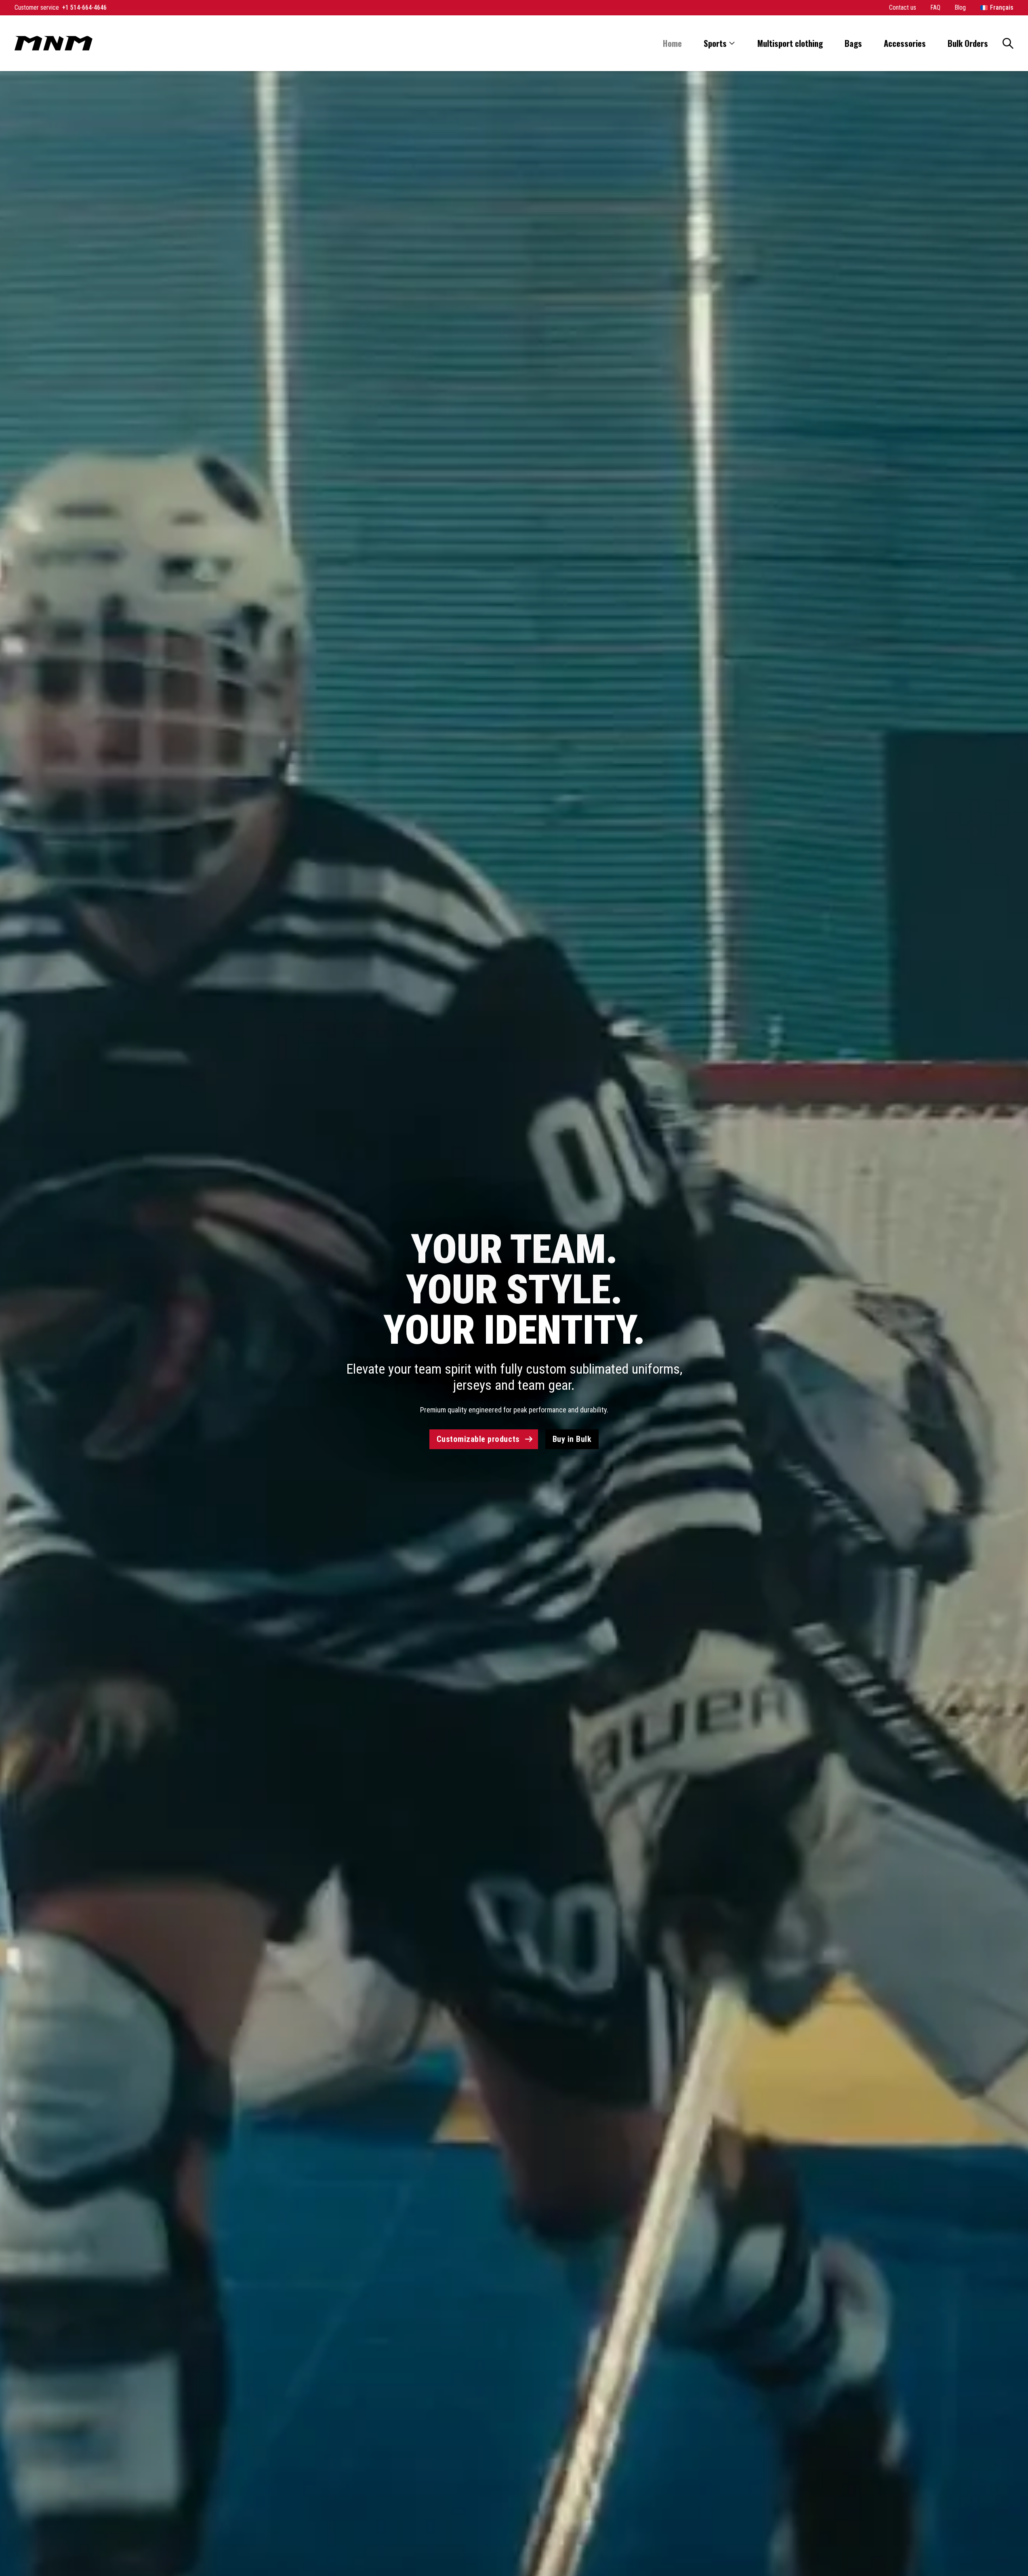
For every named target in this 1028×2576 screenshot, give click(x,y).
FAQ (936, 7)
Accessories (905, 43)
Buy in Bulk (572, 1439)
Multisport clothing (790, 43)
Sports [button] (715, 43)
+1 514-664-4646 (84, 7)
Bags (853, 43)
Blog (960, 7)
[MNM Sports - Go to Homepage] (54, 43)
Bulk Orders (968, 43)
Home (672, 43)
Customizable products (478, 1439)
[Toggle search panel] (1008, 43)
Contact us (903, 7)
